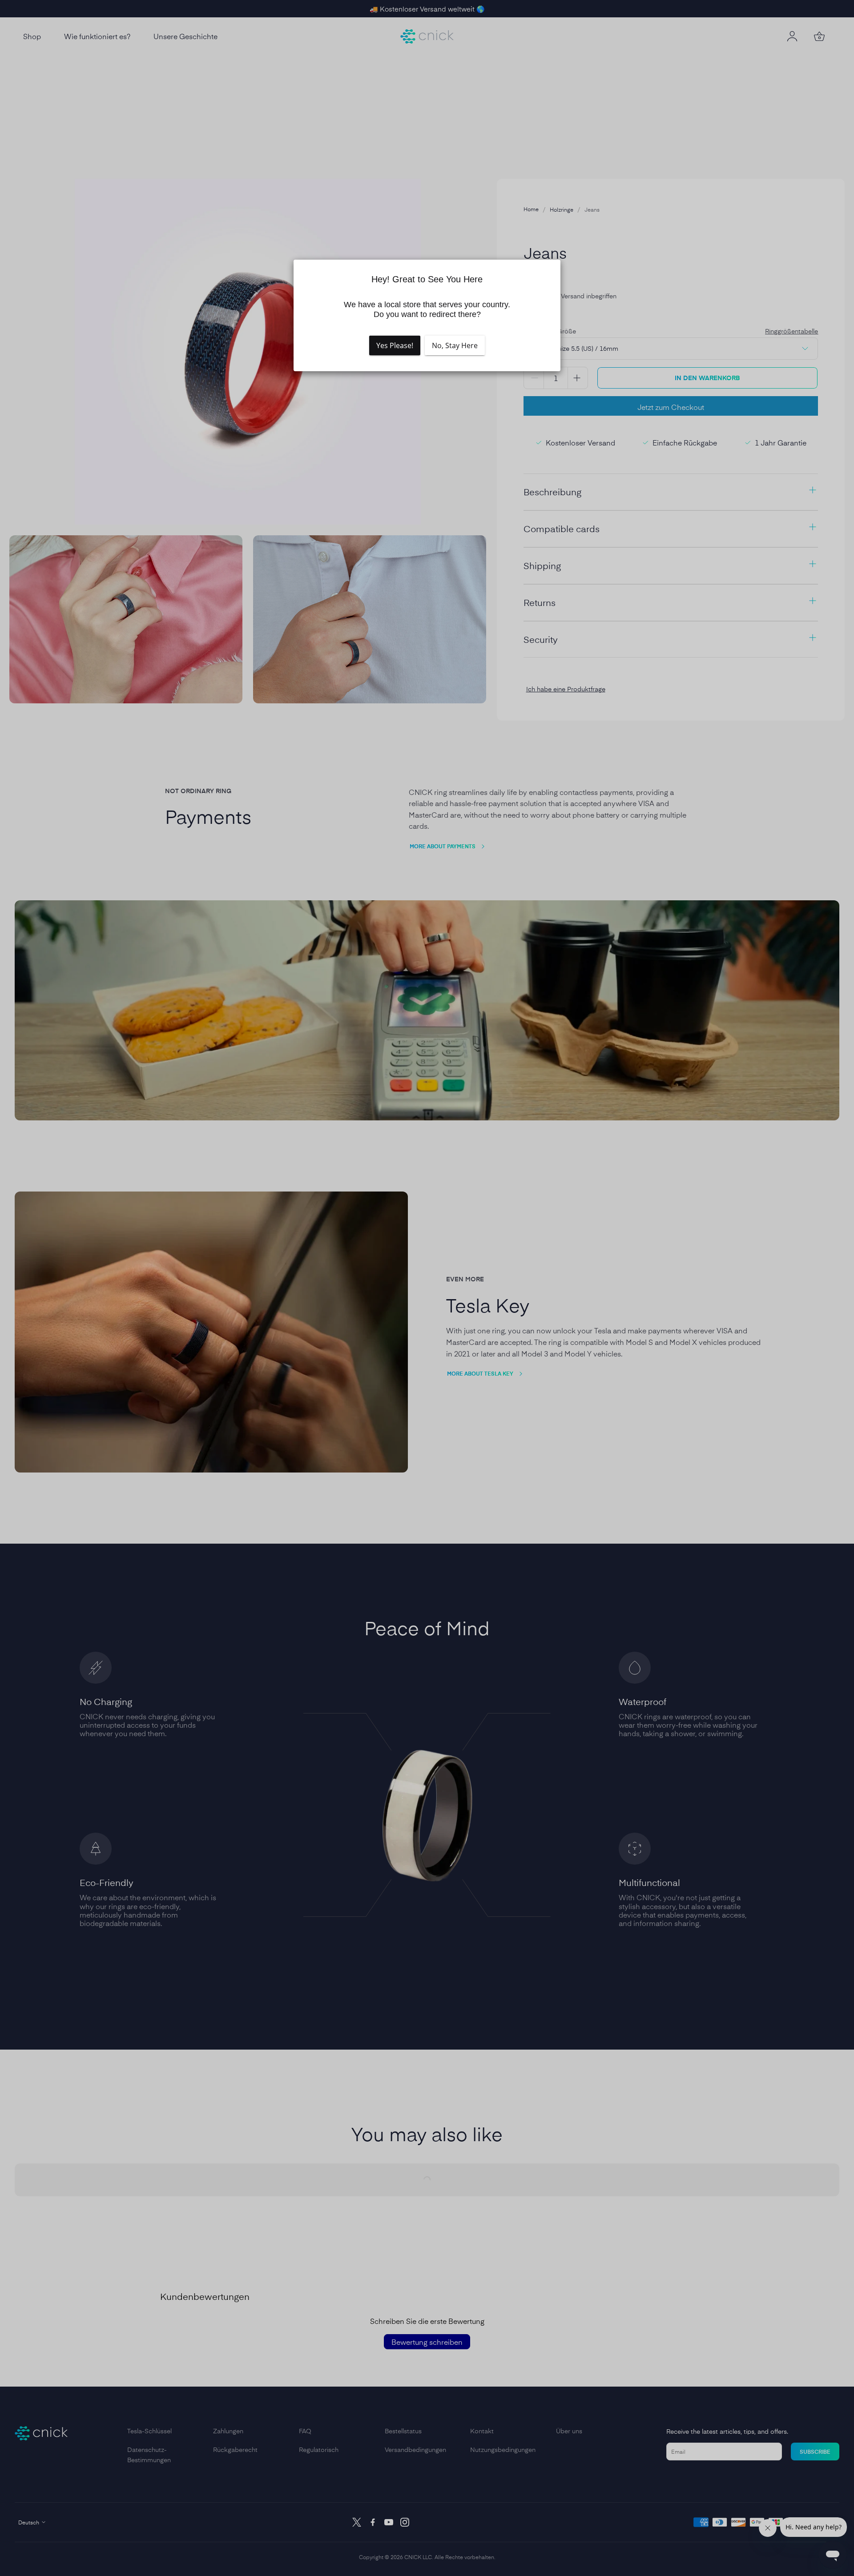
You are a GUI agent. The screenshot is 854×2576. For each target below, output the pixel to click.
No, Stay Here (455, 345)
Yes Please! (395, 345)
